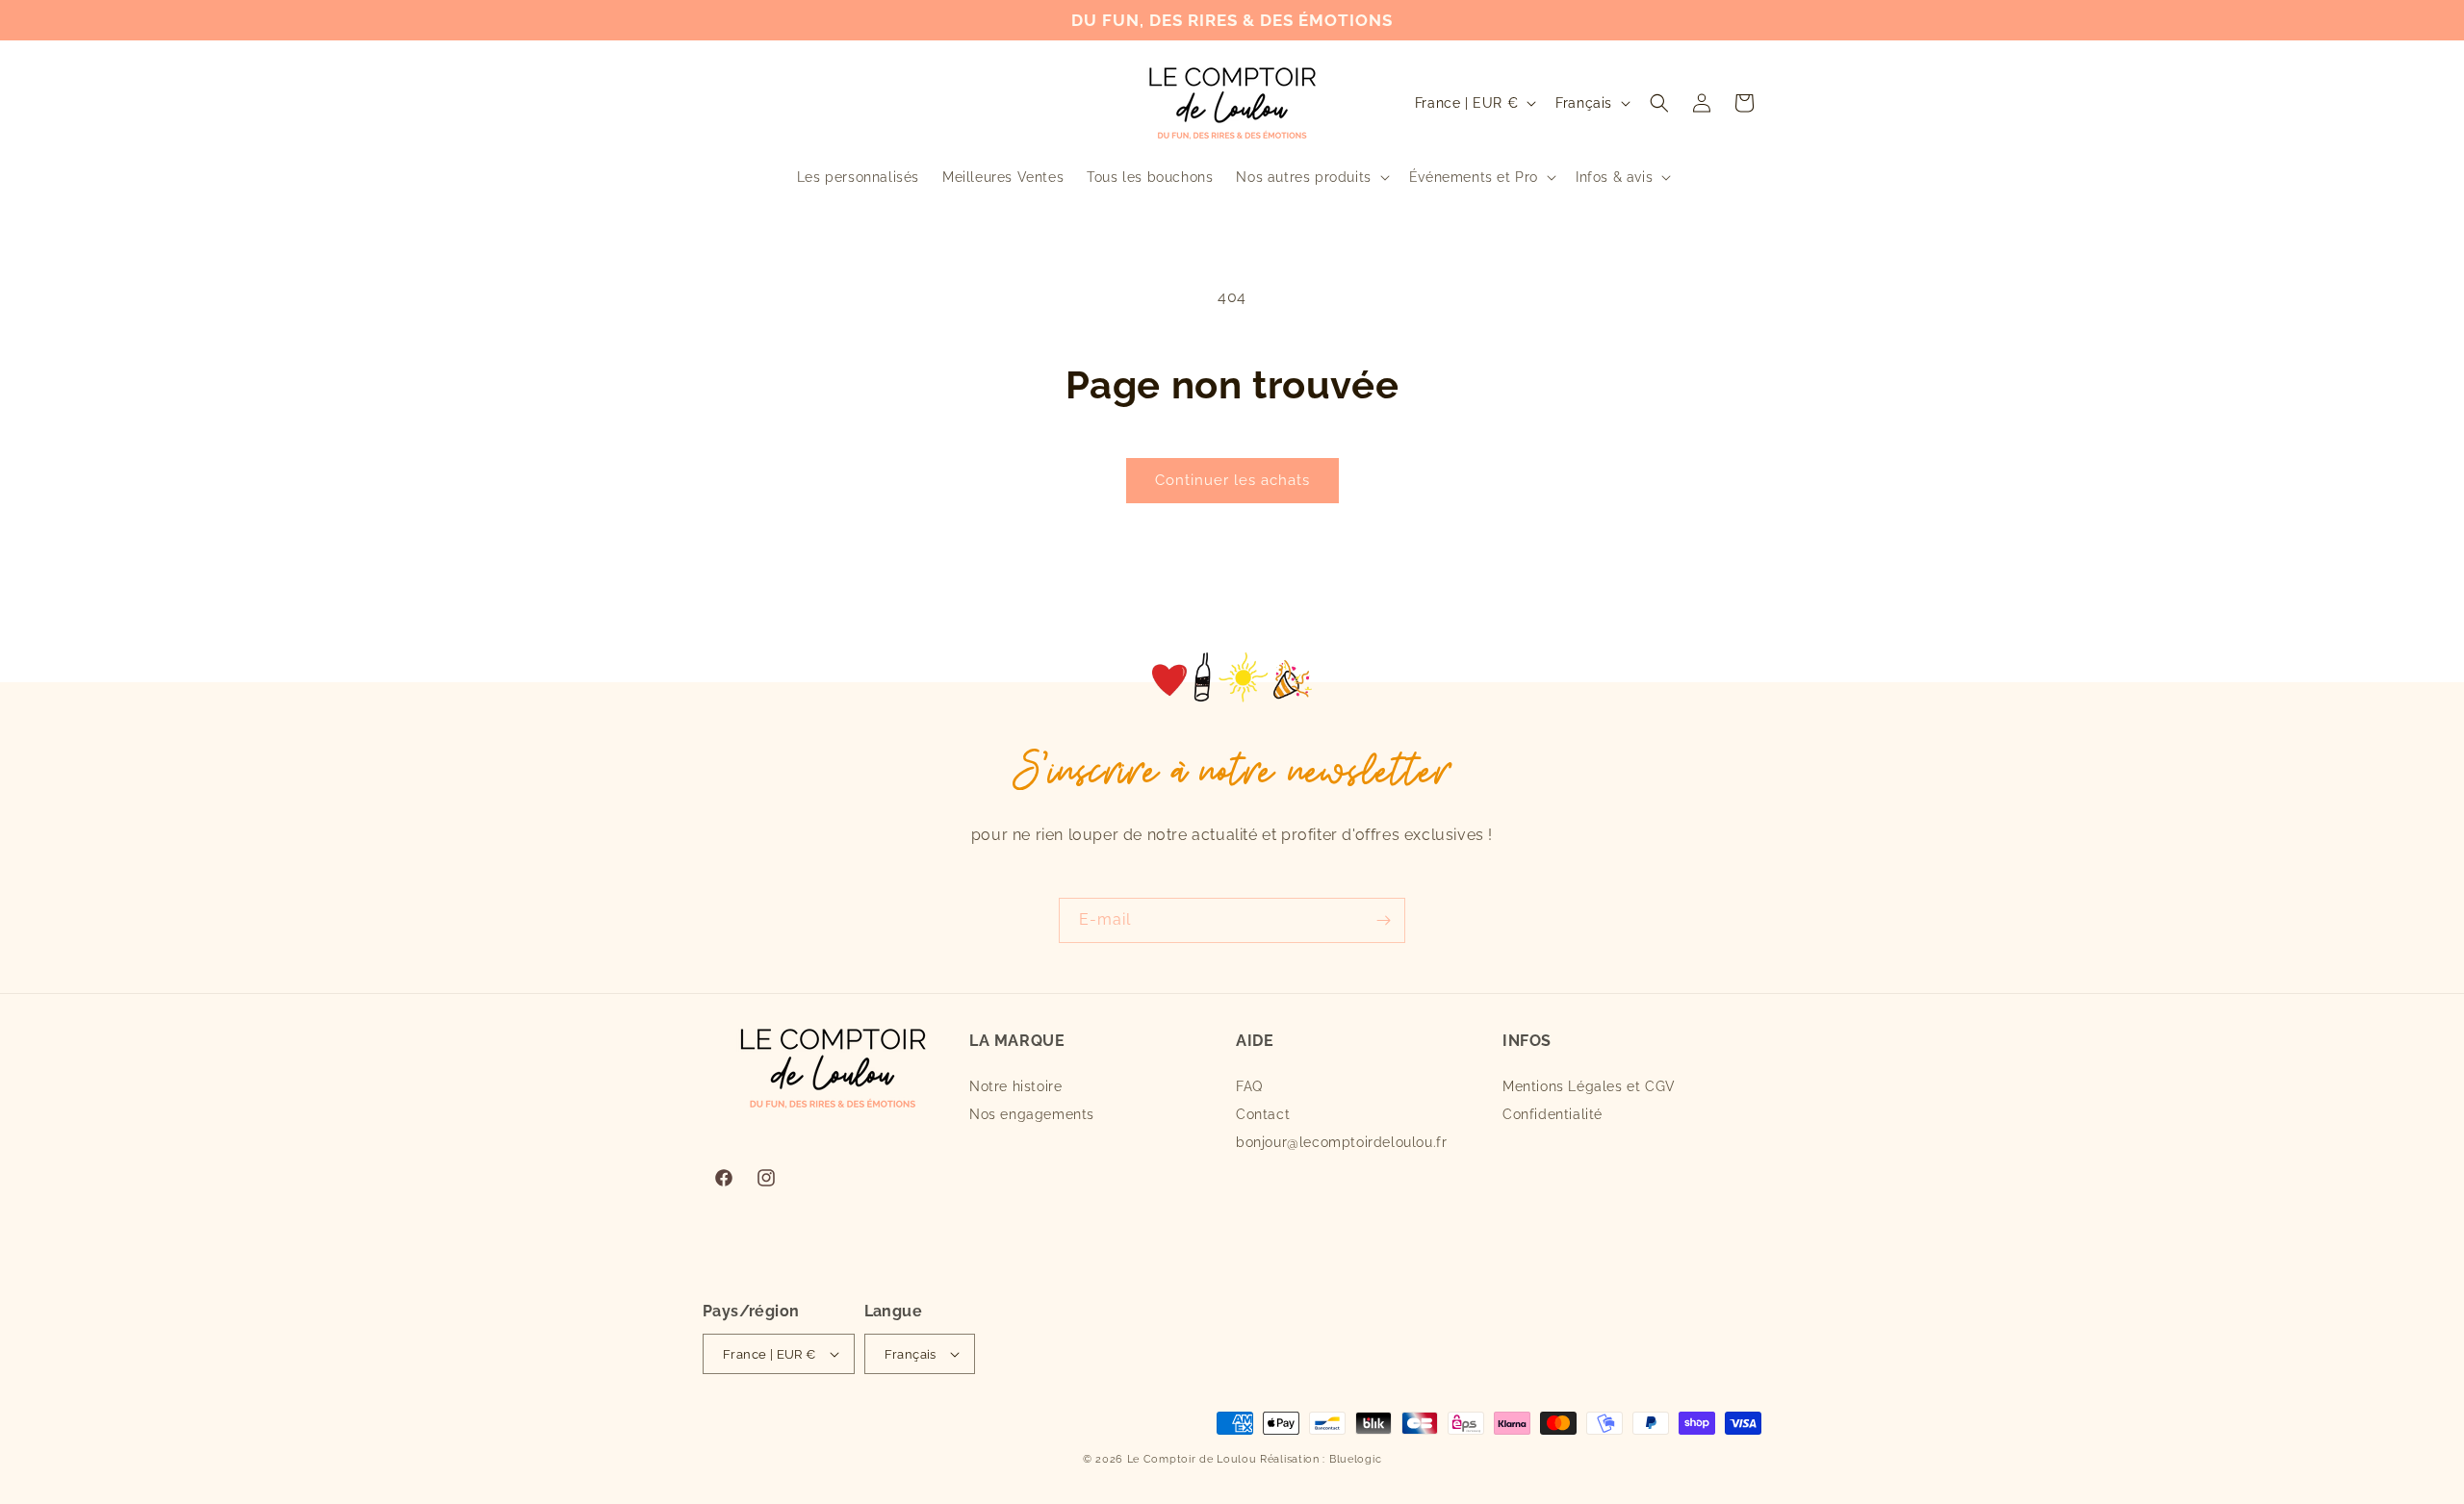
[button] (1310, 177)
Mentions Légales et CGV (1589, 1086)
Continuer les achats (1232, 480)
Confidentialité (1553, 1114)
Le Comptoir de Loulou (1192, 1459)
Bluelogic (1355, 1459)
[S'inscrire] (1383, 920)
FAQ (1249, 1086)
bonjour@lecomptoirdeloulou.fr (1341, 1142)
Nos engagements (1032, 1114)
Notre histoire (1015, 1086)
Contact (1263, 1114)
